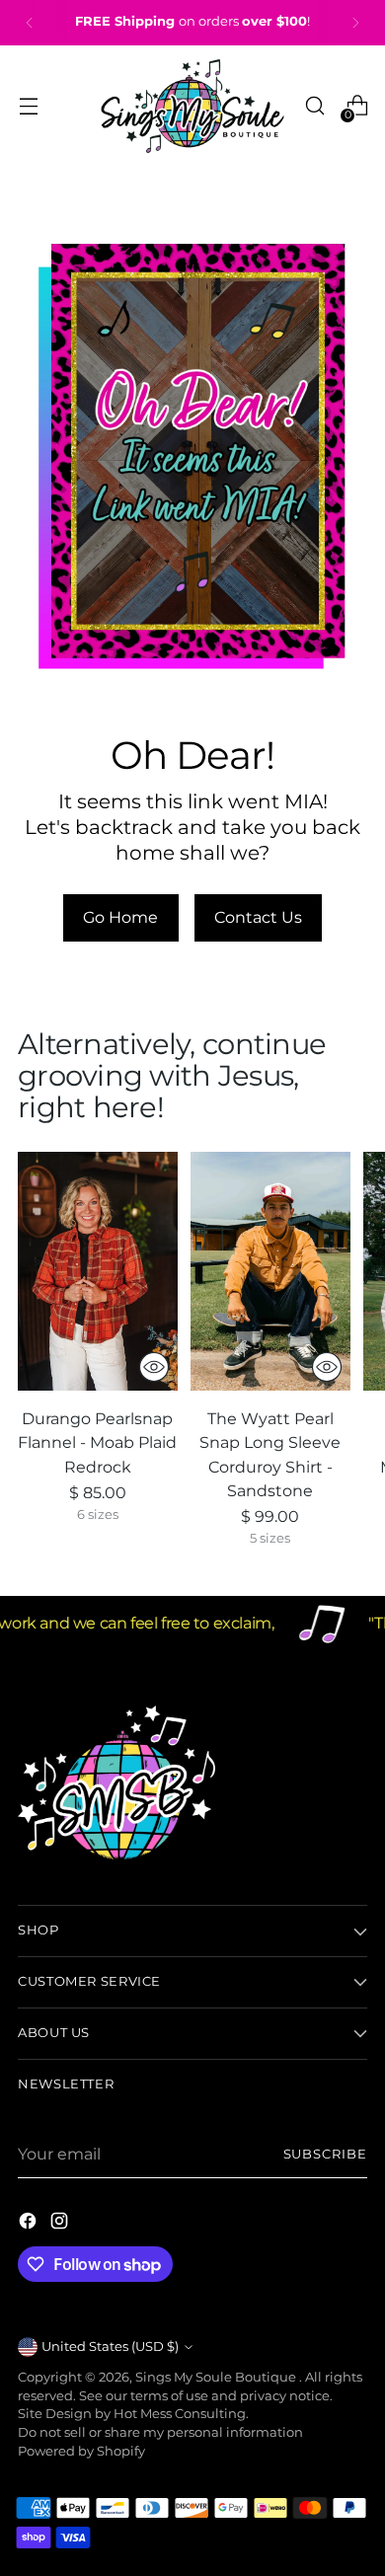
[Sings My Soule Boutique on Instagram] (61, 2224)
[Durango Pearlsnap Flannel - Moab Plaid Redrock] (98, 1272)
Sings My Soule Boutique (217, 2377)
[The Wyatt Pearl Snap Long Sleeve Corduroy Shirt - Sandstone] (270, 1272)
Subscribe (325, 2154)
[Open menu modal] (28, 106)
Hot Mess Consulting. (181, 2414)
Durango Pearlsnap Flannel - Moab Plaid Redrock (97, 1442)
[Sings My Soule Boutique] (192, 106)
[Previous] (30, 23)
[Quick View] (154, 1367)
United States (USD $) (110, 2347)
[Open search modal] (314, 106)
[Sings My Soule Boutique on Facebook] (30, 2224)
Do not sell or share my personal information (160, 2432)
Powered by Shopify (81, 2451)
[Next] (355, 23)
